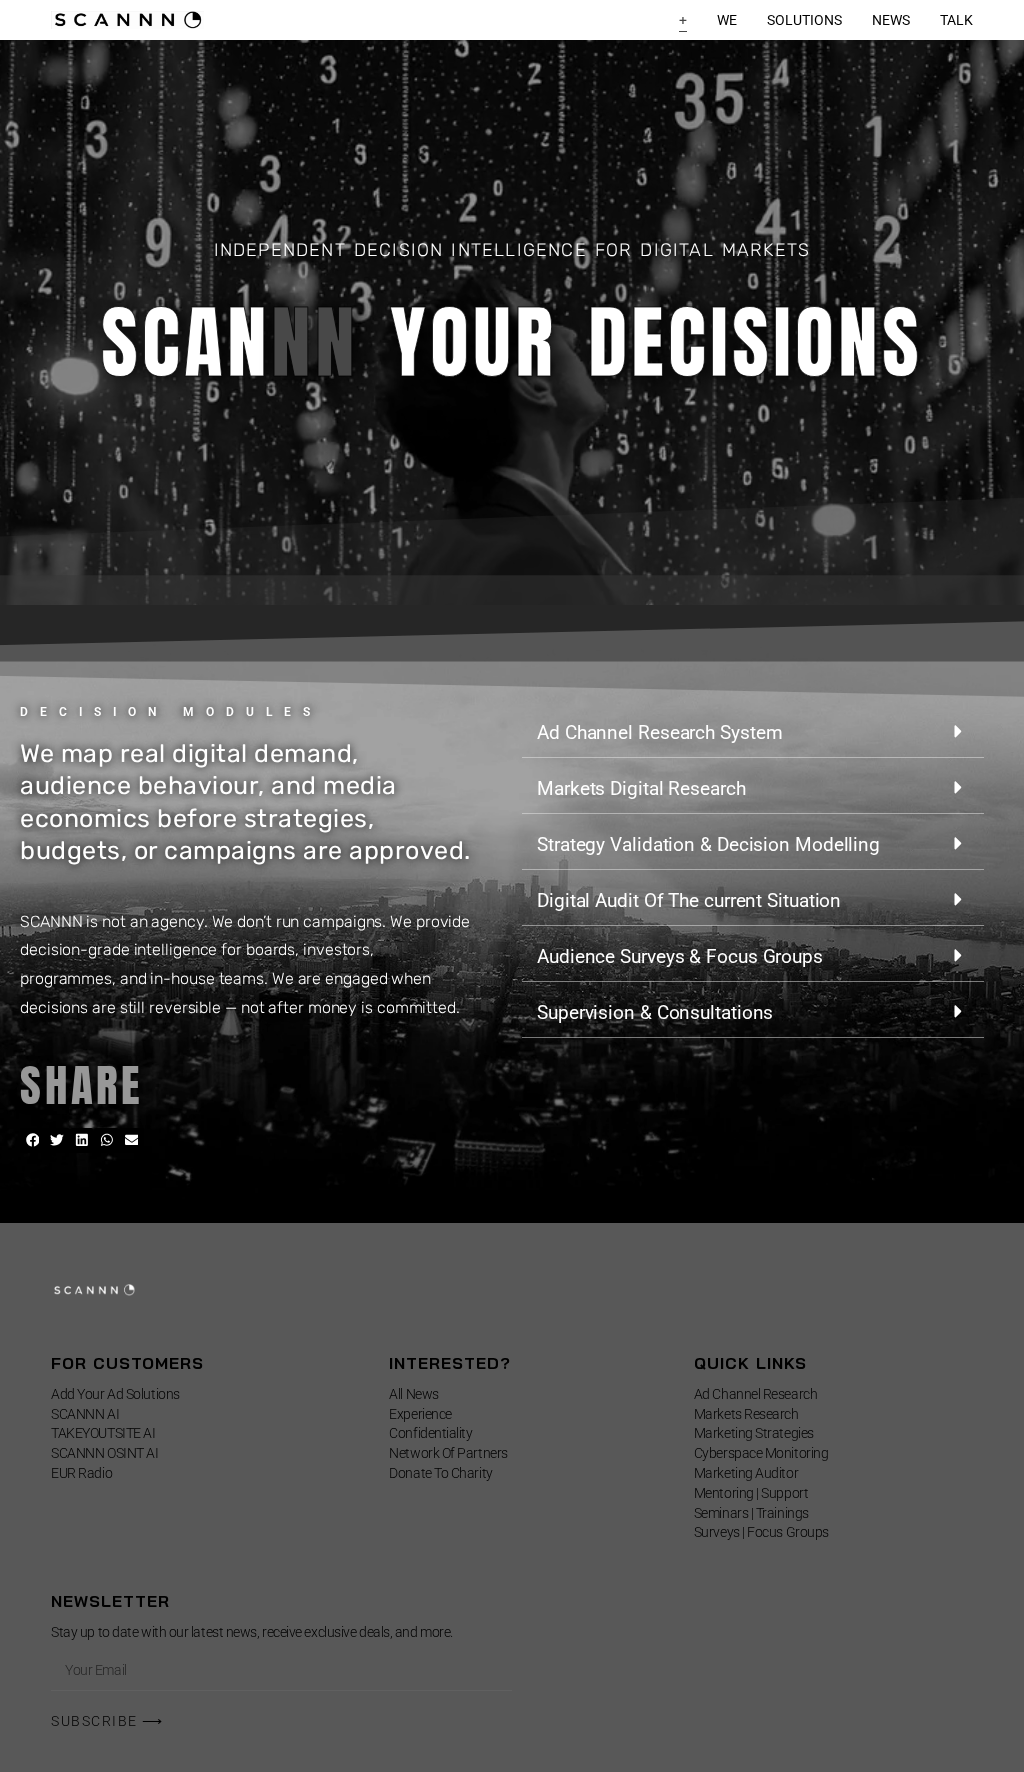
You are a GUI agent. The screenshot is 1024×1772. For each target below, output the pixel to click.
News (891, 20)
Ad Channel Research (755, 1394)
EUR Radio (81, 1473)
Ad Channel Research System (659, 732)
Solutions (804, 20)
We (727, 20)
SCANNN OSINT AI (104, 1453)
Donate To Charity (440, 1473)
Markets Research (746, 1414)
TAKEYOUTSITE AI (103, 1433)
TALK (956, 20)
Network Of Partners (448, 1453)
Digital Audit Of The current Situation (689, 900)
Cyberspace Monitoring (761, 1453)
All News (413, 1394)
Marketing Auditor (746, 1473)
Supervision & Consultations (655, 1012)
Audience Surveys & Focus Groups (680, 956)
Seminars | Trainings (751, 1513)
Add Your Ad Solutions (115, 1394)
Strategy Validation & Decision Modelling (708, 844)
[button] (32, 1140)
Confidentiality (430, 1433)
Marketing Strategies (754, 1433)
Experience (420, 1414)
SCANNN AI (85, 1414)
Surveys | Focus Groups (761, 1532)
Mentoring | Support (751, 1493)
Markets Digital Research (641, 788)
